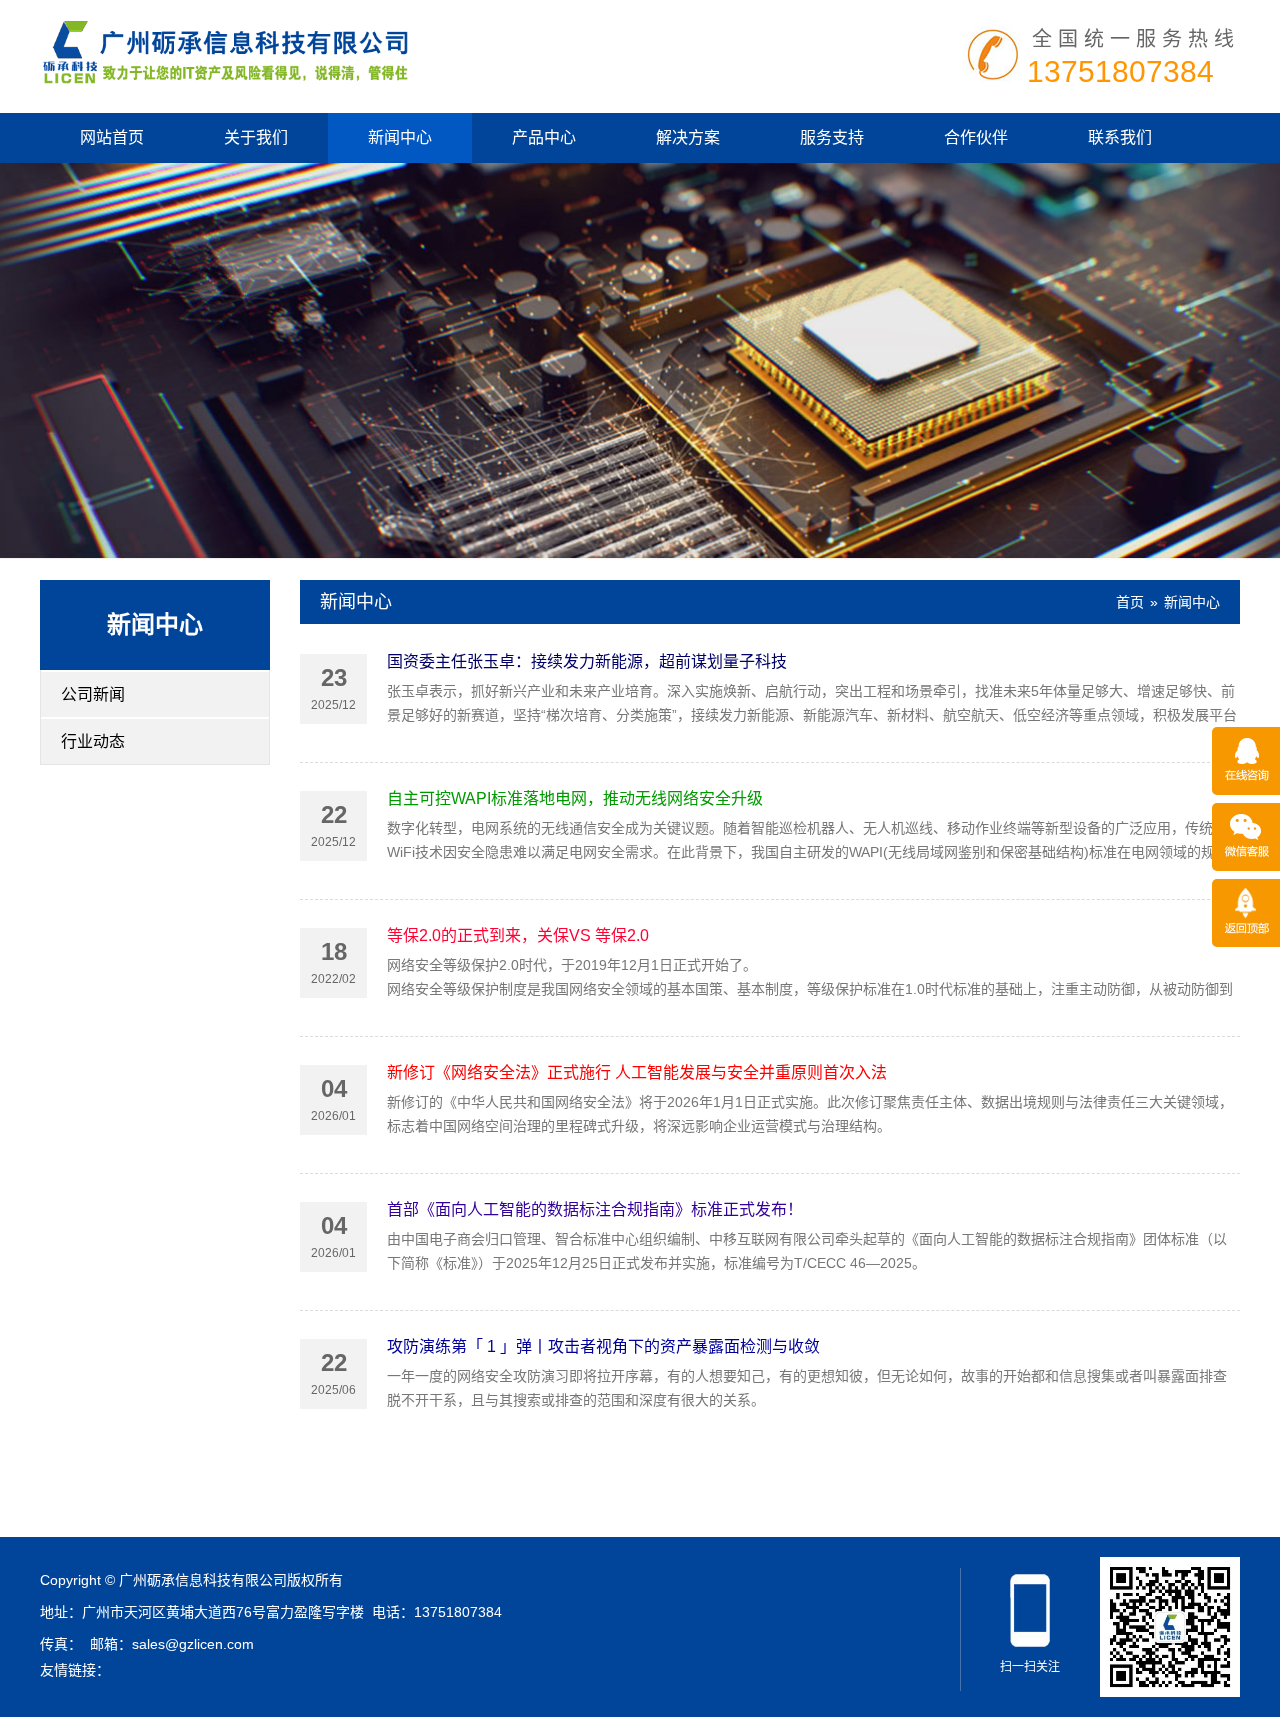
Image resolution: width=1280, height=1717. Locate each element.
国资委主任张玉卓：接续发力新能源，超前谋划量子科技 (587, 661)
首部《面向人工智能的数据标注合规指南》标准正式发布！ (595, 1209)
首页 (1130, 602)
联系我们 (1120, 137)
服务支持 (832, 137)
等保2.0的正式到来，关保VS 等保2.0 (518, 935)
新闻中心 (400, 137)
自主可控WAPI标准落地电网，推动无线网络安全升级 (575, 798)
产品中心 (544, 137)
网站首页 (112, 137)
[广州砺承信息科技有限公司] (224, 50)
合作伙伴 (976, 137)
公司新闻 (93, 694)
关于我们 (256, 137)
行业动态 (93, 741)
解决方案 (688, 137)
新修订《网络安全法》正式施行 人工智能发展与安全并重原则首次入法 (637, 1072)
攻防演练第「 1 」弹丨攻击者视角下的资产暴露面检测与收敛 (603, 1346)
